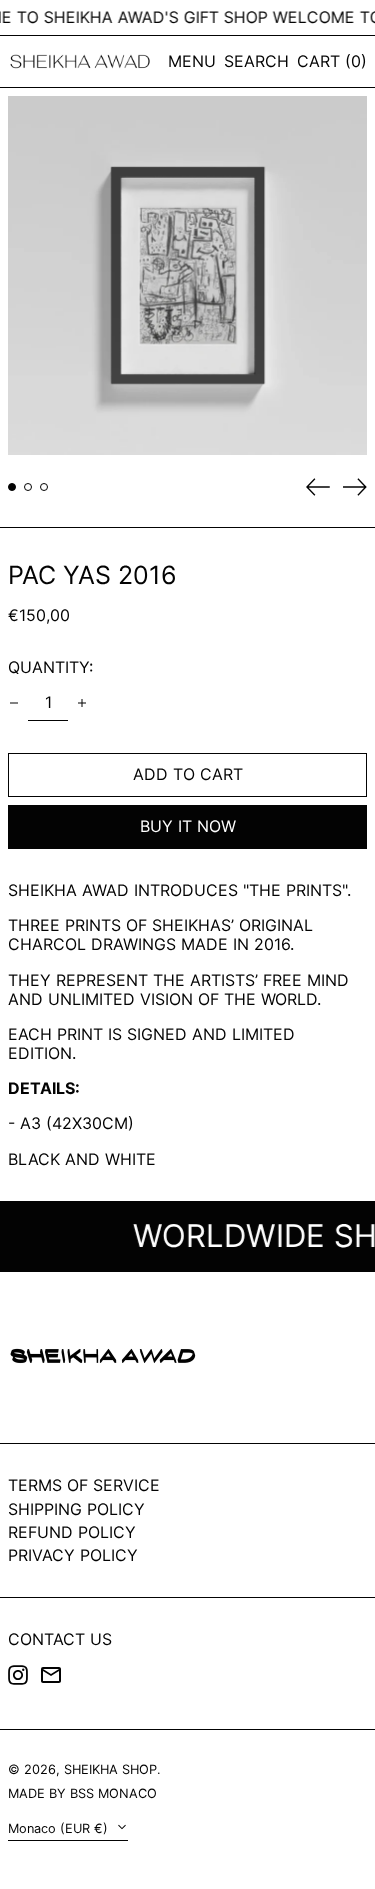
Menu (192, 61)
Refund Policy (72, 1532)
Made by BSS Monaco (82, 1793)
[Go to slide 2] (28, 487)
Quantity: (50, 667)
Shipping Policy (76, 1509)
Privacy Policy (73, 1555)
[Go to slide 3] (44, 487)
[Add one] (82, 703)
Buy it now (188, 826)
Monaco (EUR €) (60, 1828)
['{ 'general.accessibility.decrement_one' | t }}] (14, 703)
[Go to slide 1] (12, 487)
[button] (256, 61)
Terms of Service (84, 1485)
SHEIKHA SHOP (110, 1769)
